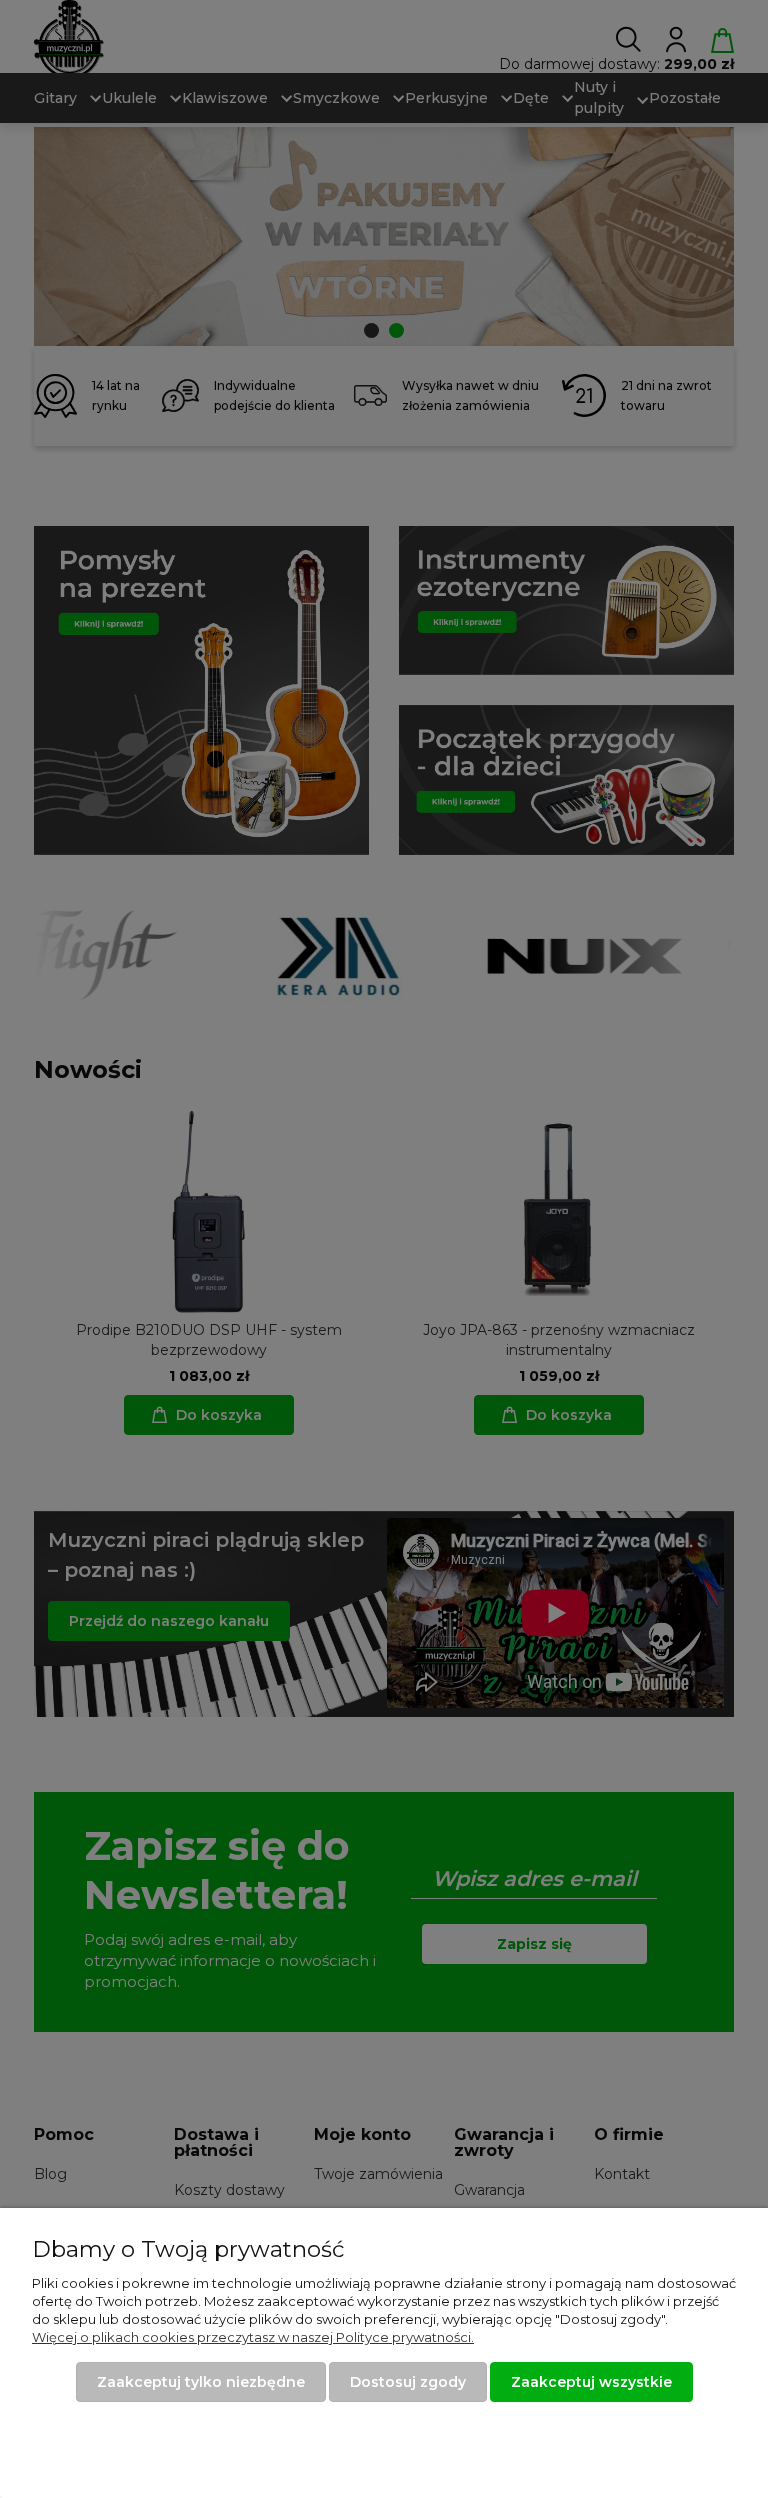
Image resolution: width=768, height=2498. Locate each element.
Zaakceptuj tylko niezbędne (201, 2382)
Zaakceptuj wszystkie (591, 2382)
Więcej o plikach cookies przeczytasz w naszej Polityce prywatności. (253, 2337)
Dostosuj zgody (408, 2382)
